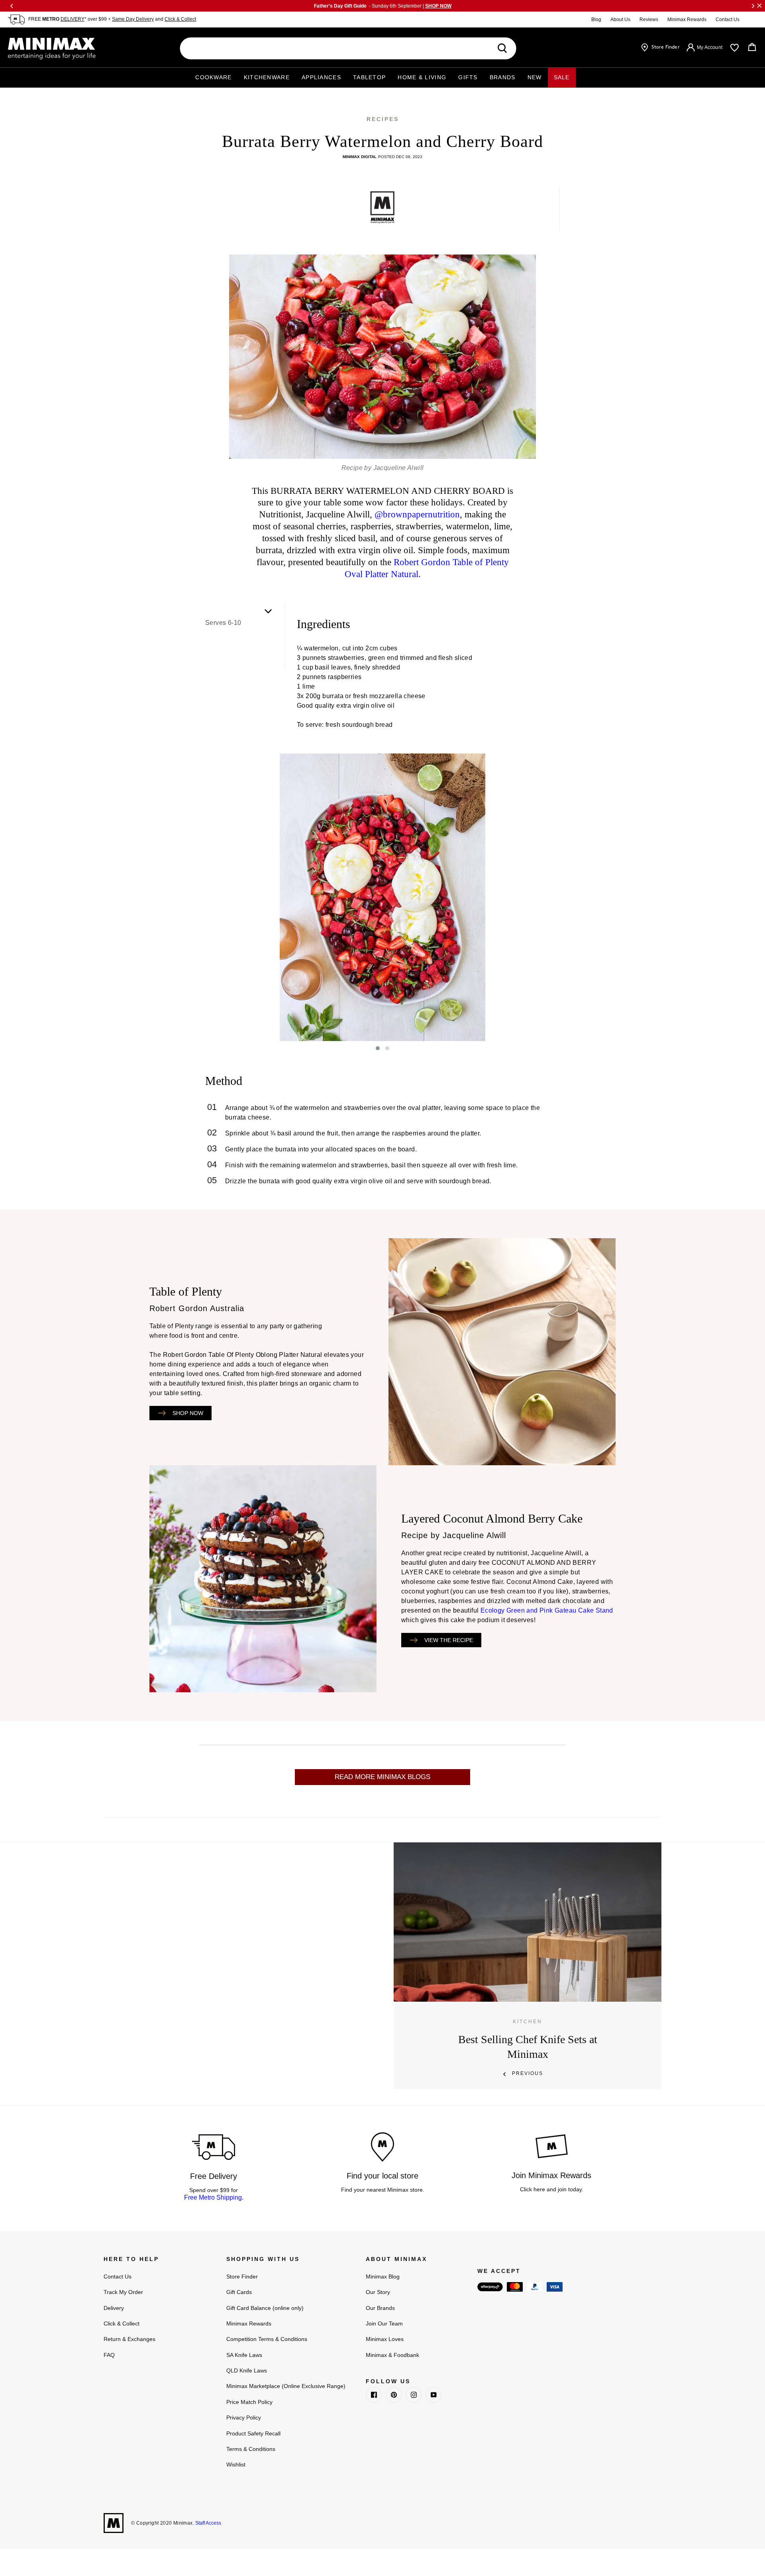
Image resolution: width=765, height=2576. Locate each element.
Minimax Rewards (687, 20)
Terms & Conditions (251, 2449)
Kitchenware (267, 77)
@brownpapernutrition (417, 514)
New (535, 77)
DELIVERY (73, 19)
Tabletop (369, 77)
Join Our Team (384, 2323)
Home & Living (422, 77)
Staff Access (208, 2523)
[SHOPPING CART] (752, 47)
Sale (562, 77)
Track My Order (123, 2292)
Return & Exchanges (129, 2339)
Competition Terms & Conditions (267, 2339)
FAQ (109, 2355)
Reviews (649, 20)
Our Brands (380, 2308)
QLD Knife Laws (247, 2370)
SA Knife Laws (244, 2355)
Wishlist (236, 2464)
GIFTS (468, 77)
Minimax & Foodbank (392, 2355)
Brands (503, 77)
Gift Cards (239, 2292)
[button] (378, 1048)
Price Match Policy (249, 2402)
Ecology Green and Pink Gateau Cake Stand (547, 1610)
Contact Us (728, 20)
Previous (528, 2073)
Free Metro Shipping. (214, 2197)
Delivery (114, 2308)
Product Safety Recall (253, 2433)
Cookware (213, 77)
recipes (383, 119)
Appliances (321, 77)
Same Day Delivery (133, 19)
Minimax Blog (383, 2277)
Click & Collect (180, 19)
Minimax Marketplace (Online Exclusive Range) (286, 2386)
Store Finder (242, 2277)
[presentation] (199, 897)
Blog (596, 20)
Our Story (378, 2292)
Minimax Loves (385, 2339)
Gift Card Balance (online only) (265, 2308)
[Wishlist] (735, 48)
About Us (620, 20)
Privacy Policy (244, 2417)
